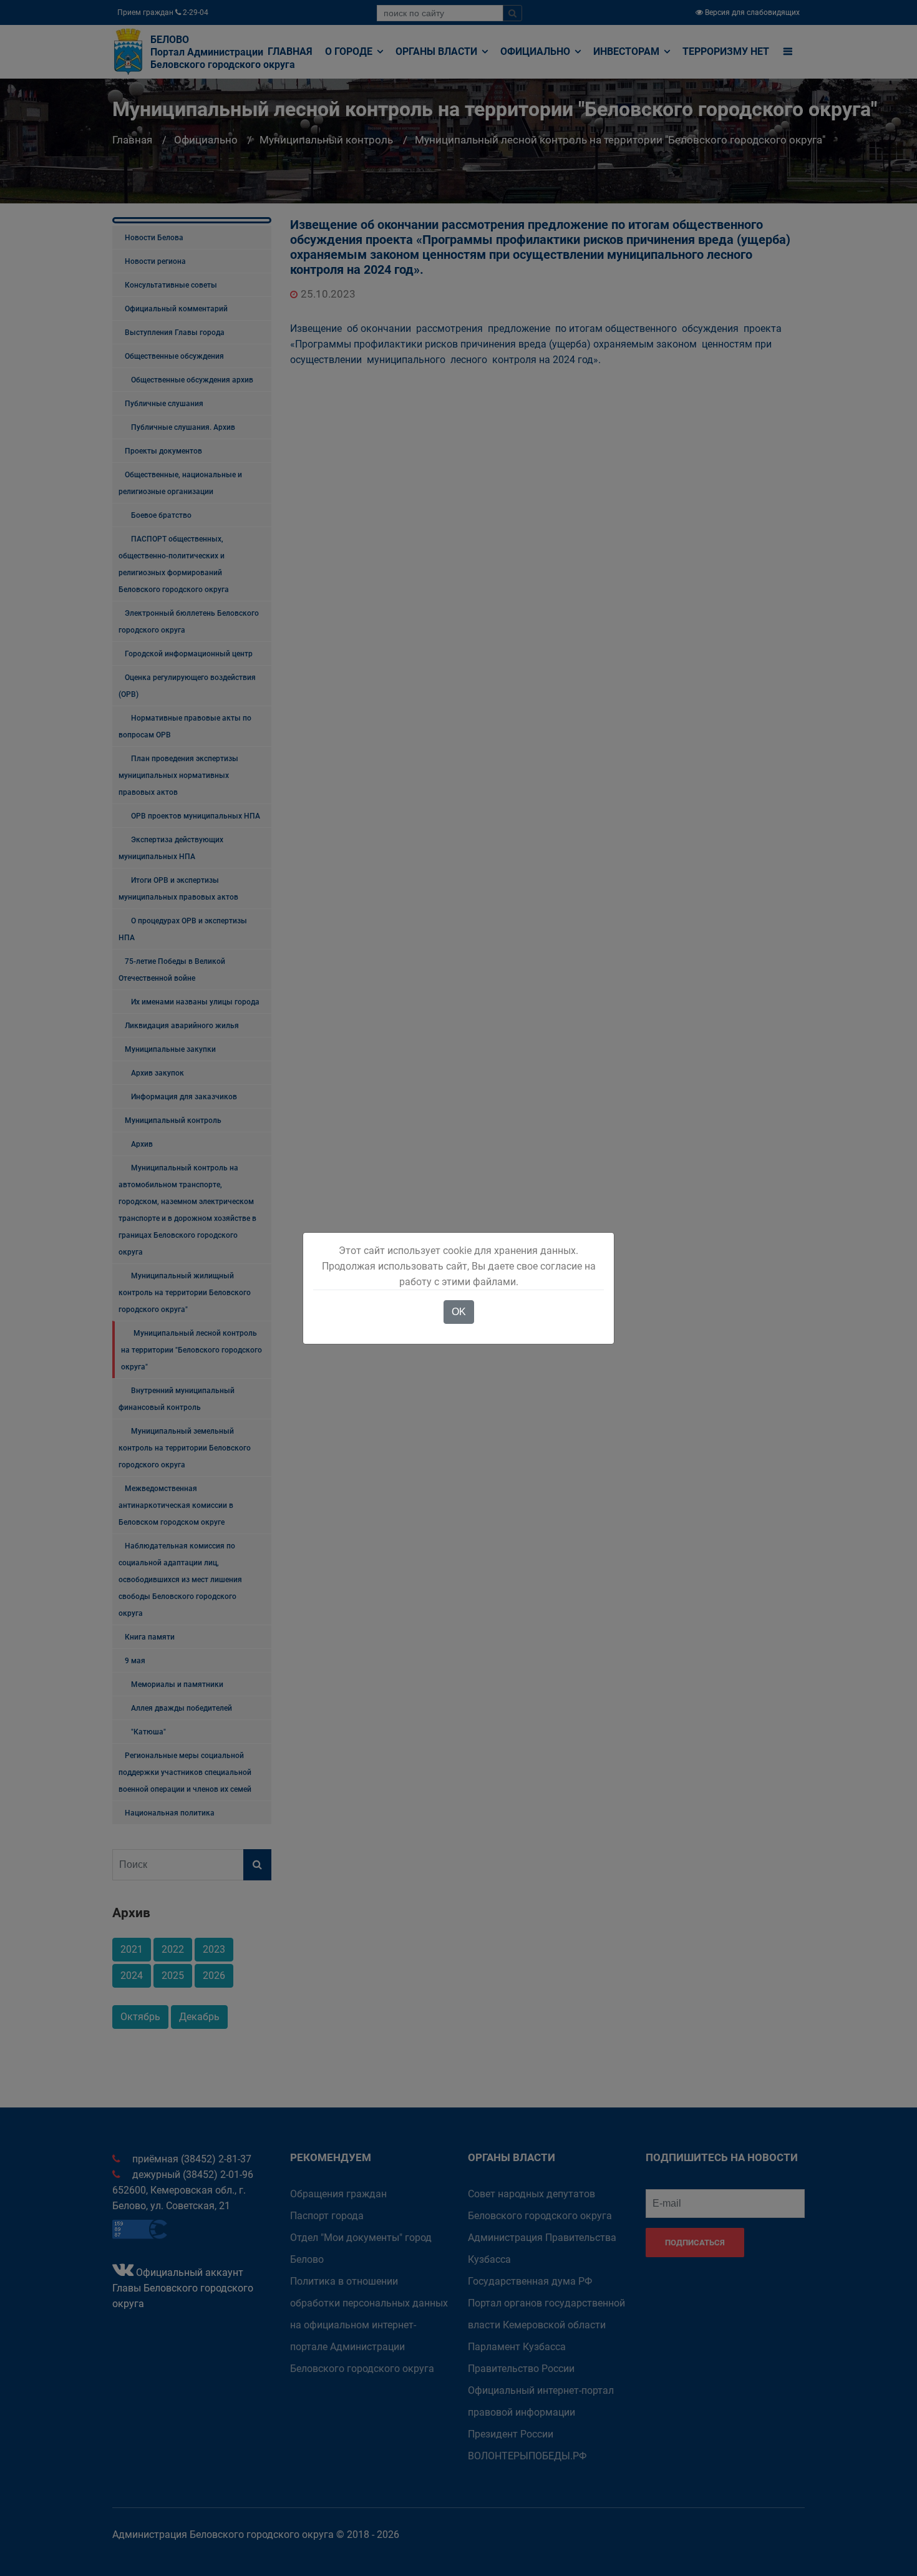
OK (459, 1312)
